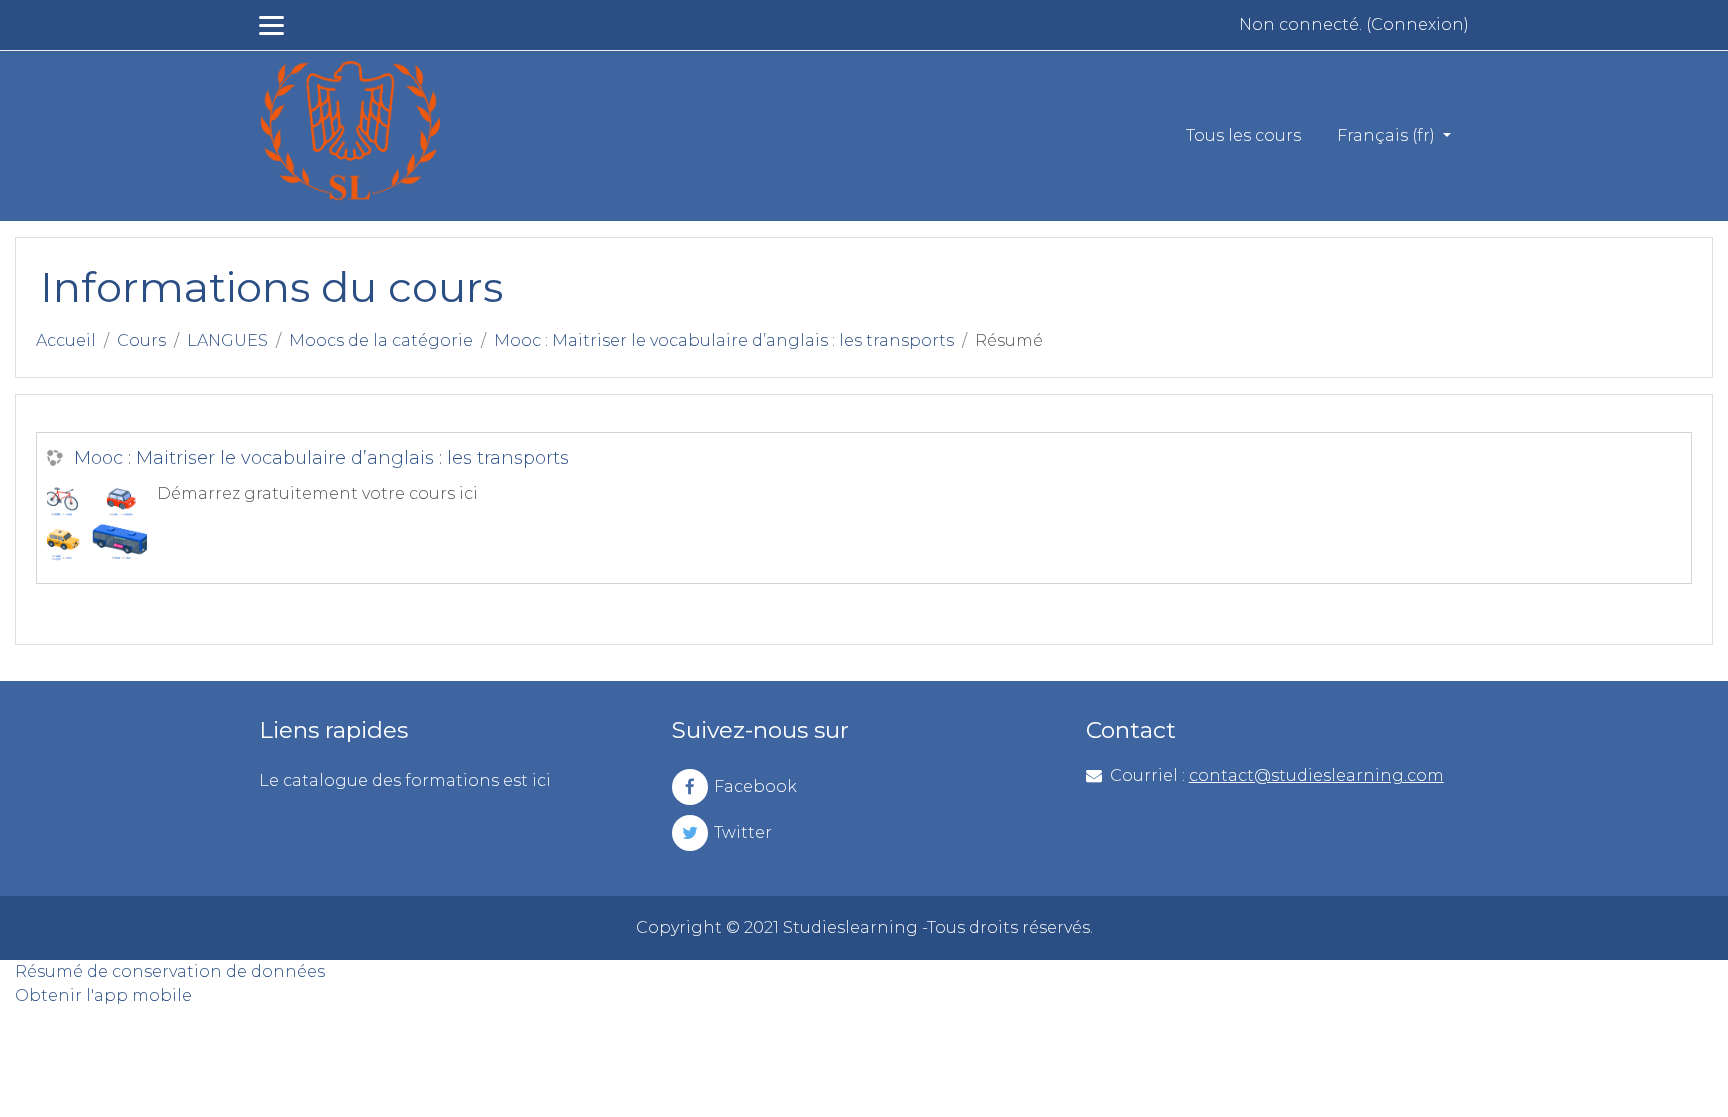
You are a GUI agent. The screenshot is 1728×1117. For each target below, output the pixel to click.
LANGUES (227, 340)
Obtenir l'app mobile (103, 995)
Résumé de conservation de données (170, 971)
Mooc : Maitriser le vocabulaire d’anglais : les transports (724, 340)
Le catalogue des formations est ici (405, 780)
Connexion (1417, 24)
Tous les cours (1243, 135)
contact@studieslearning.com (1316, 775)
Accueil (66, 340)
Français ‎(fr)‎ (1388, 135)
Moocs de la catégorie (381, 340)
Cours (141, 340)
